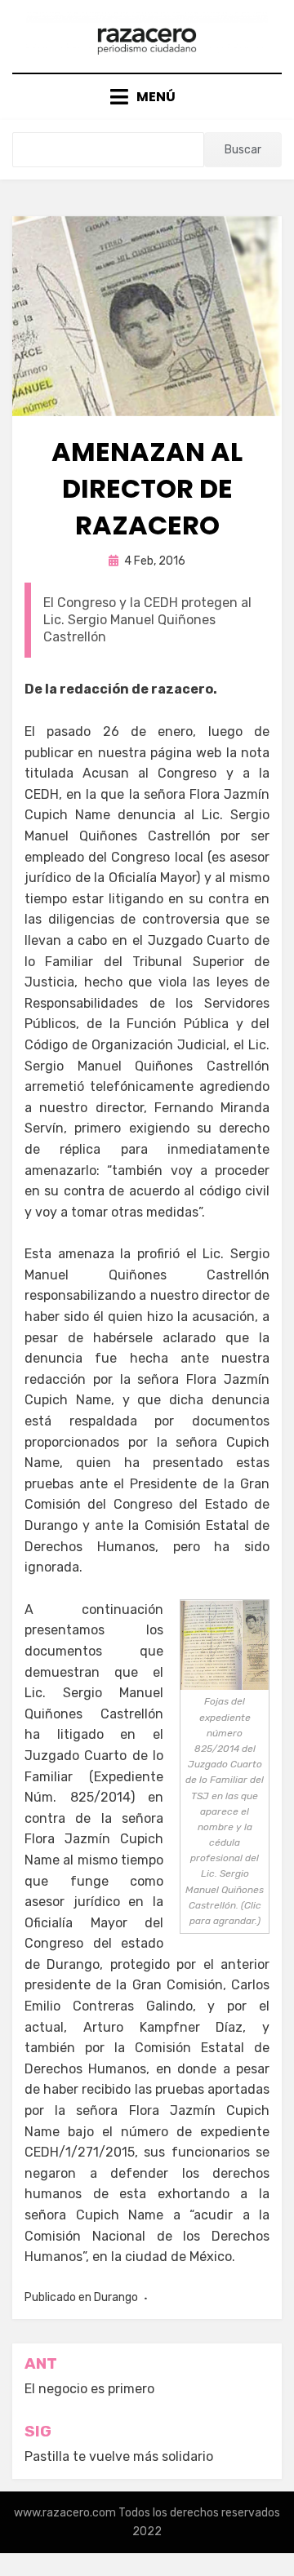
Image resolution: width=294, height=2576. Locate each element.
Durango (116, 2297)
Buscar (243, 150)
